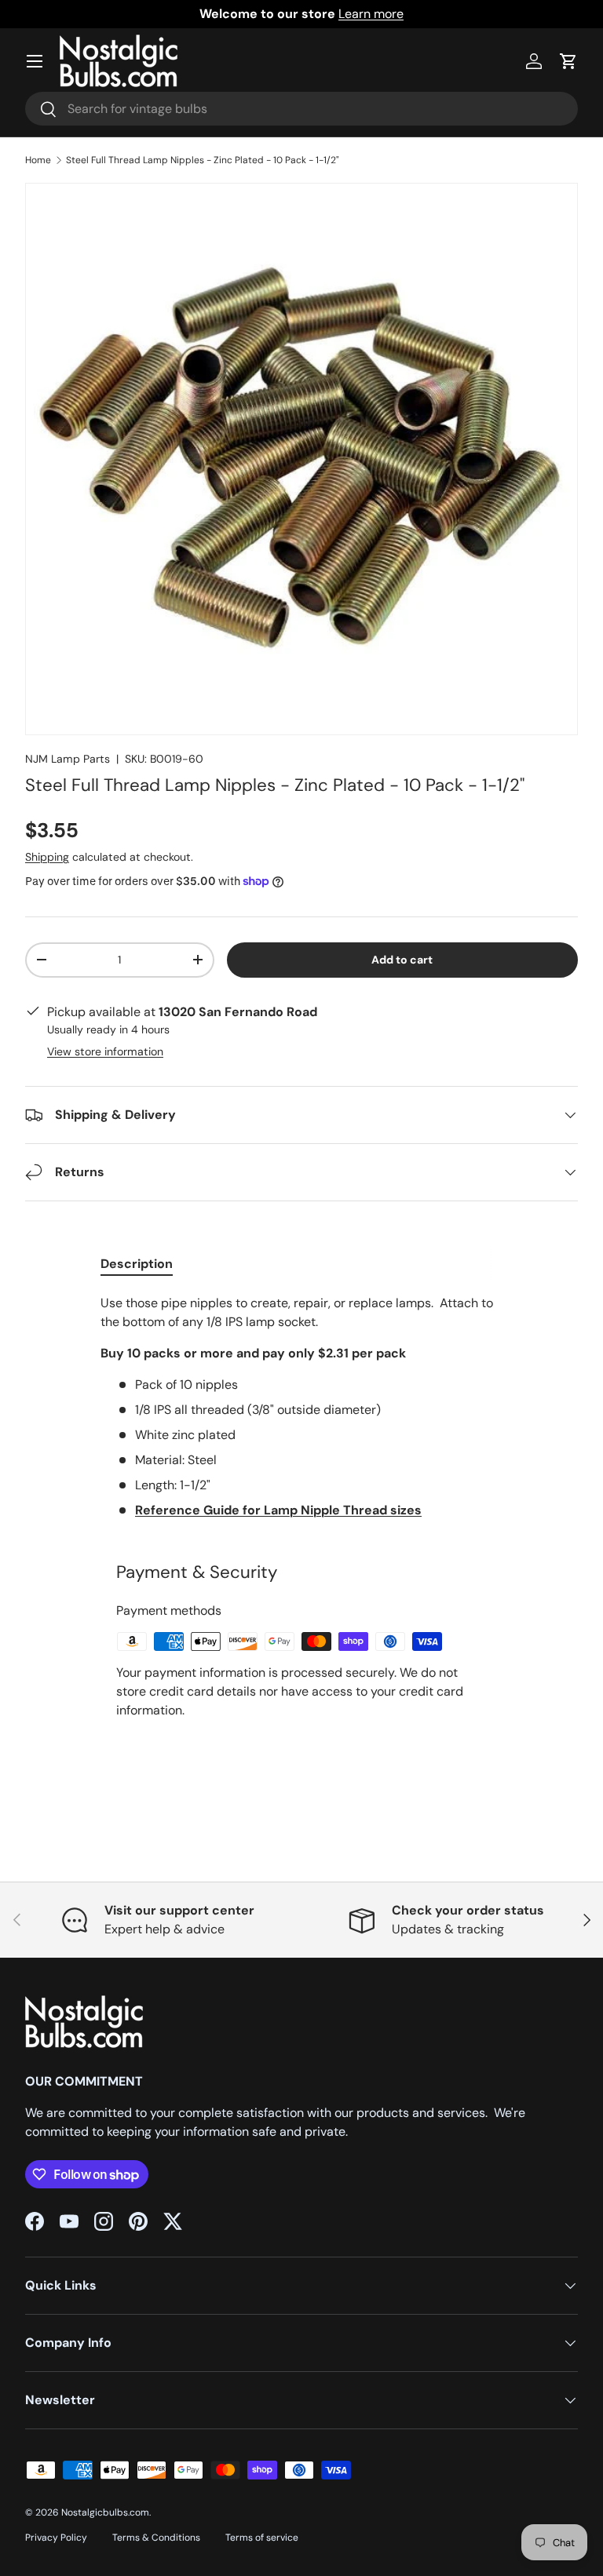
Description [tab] (137, 1264)
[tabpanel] (301, 1407)
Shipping (47, 857)
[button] (568, 61)
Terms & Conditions (156, 2538)
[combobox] (301, 109)
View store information (105, 1051)
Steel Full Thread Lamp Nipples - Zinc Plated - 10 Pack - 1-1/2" (203, 160)
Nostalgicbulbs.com (105, 2512)
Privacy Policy (56, 2538)
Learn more (371, 14)
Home (38, 160)
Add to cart (402, 960)
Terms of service (262, 2538)
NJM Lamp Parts (68, 759)
